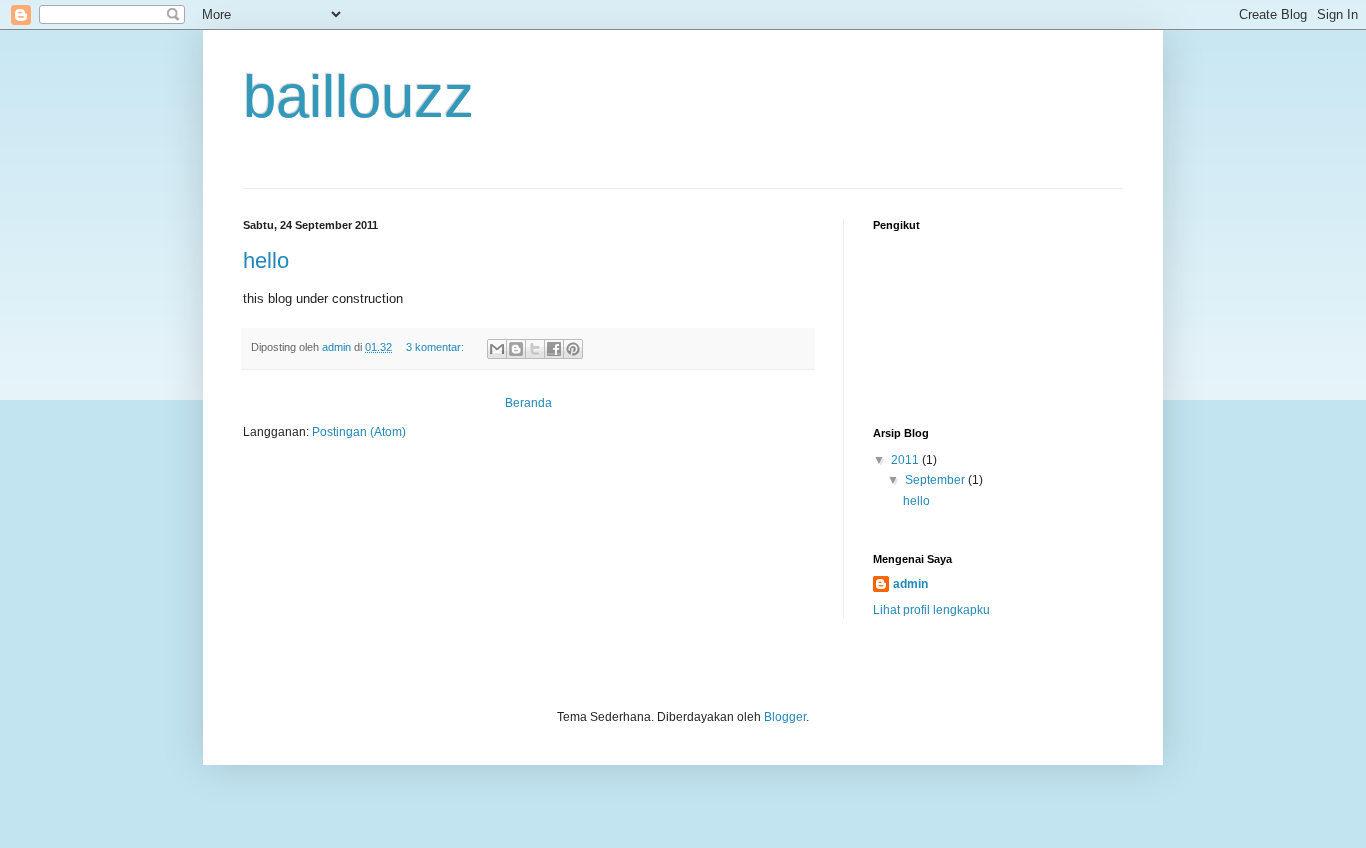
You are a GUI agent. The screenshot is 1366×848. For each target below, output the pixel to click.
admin (910, 584)
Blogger (785, 717)
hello (266, 260)
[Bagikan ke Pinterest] (573, 349)
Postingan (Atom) (359, 432)
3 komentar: (436, 347)
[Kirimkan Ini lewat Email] (497, 349)
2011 (906, 460)
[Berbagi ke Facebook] (554, 349)
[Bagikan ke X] (535, 349)
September (936, 480)
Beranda (528, 403)
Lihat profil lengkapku (931, 610)
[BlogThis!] (516, 349)
